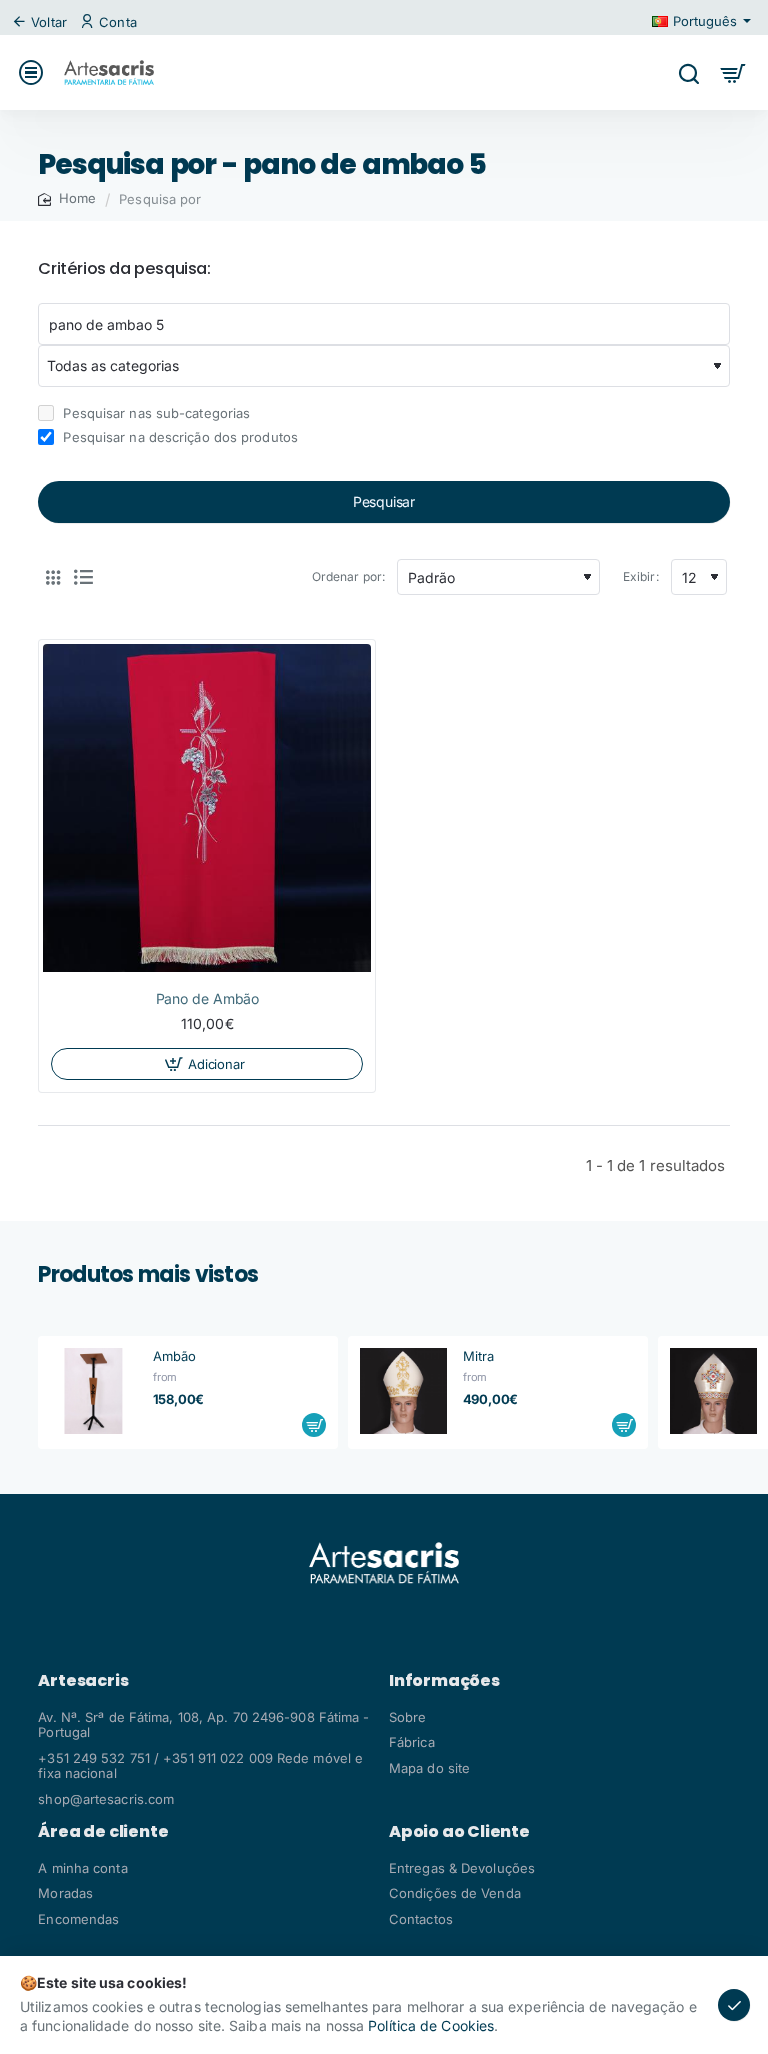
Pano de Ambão (208, 998)
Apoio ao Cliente (459, 1832)
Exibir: (641, 576)
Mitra (479, 1356)
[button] (207, 1064)
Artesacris (83, 1681)
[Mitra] (403, 1391)
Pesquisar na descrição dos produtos (178, 437)
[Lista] (83, 577)
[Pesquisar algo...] (688, 72)
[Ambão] (93, 1391)
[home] (67, 198)
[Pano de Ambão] (207, 808)
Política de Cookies (431, 2025)
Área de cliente (103, 1832)
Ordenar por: (348, 576)
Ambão (175, 1356)
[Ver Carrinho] (733, 72)
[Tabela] (53, 577)
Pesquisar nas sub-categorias (154, 413)
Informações (444, 1681)
